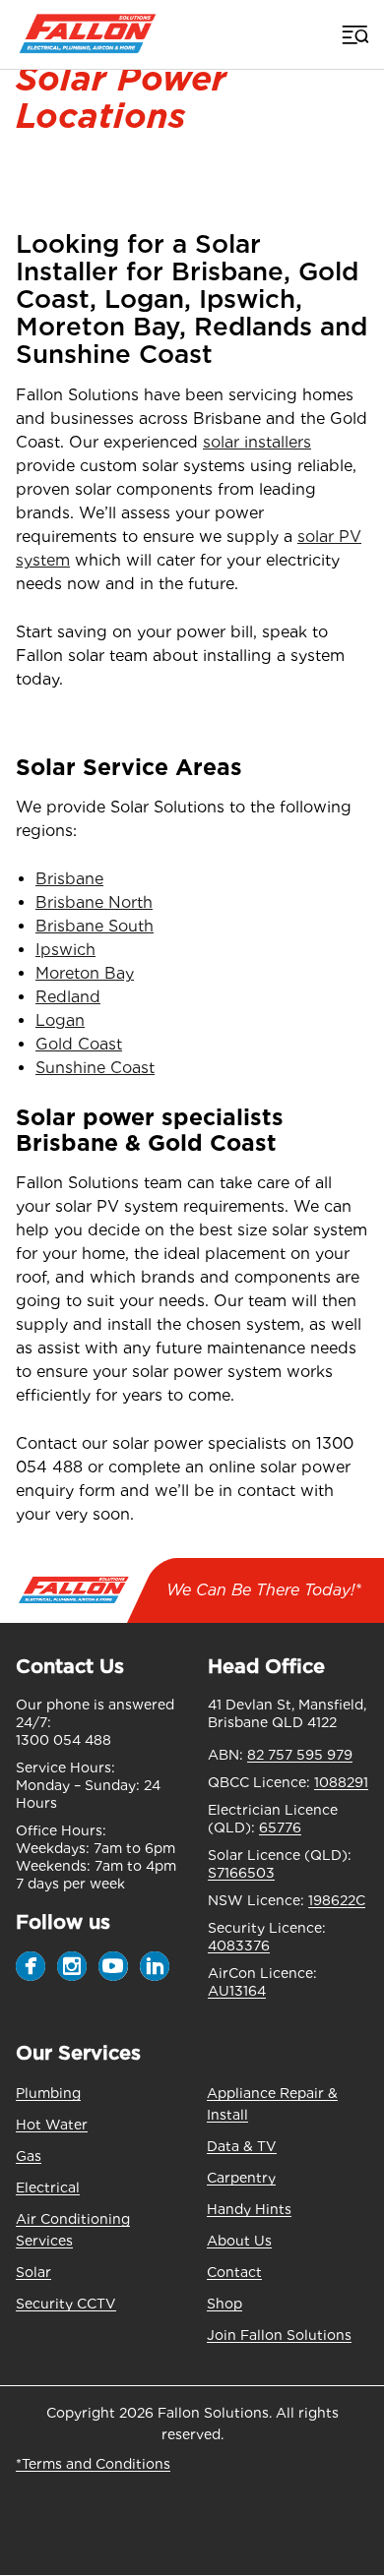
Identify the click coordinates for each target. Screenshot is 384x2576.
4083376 (239, 1946)
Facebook (31, 1966)
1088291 (341, 1782)
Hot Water (52, 2125)
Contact (234, 2272)
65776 (280, 1827)
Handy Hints (249, 2209)
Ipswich (65, 950)
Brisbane (69, 879)
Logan (60, 1020)
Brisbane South (95, 926)
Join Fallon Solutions (279, 2335)
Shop (224, 2304)
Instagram (72, 1966)
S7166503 (241, 1873)
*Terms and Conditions (93, 2464)
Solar (33, 2272)
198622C (337, 1900)
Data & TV (242, 2146)
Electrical (48, 2187)
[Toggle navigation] (353, 34)
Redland (68, 997)
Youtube (113, 1966)
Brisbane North (94, 902)
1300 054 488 (64, 1740)
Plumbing (48, 2093)
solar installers (257, 442)
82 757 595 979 (300, 1755)
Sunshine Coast (95, 1068)
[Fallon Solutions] (87, 34)
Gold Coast (79, 1044)
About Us (239, 2241)
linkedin (155, 1966)
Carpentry (241, 2178)
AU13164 (237, 1991)
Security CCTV (66, 2304)
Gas (29, 2156)
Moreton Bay (85, 973)
